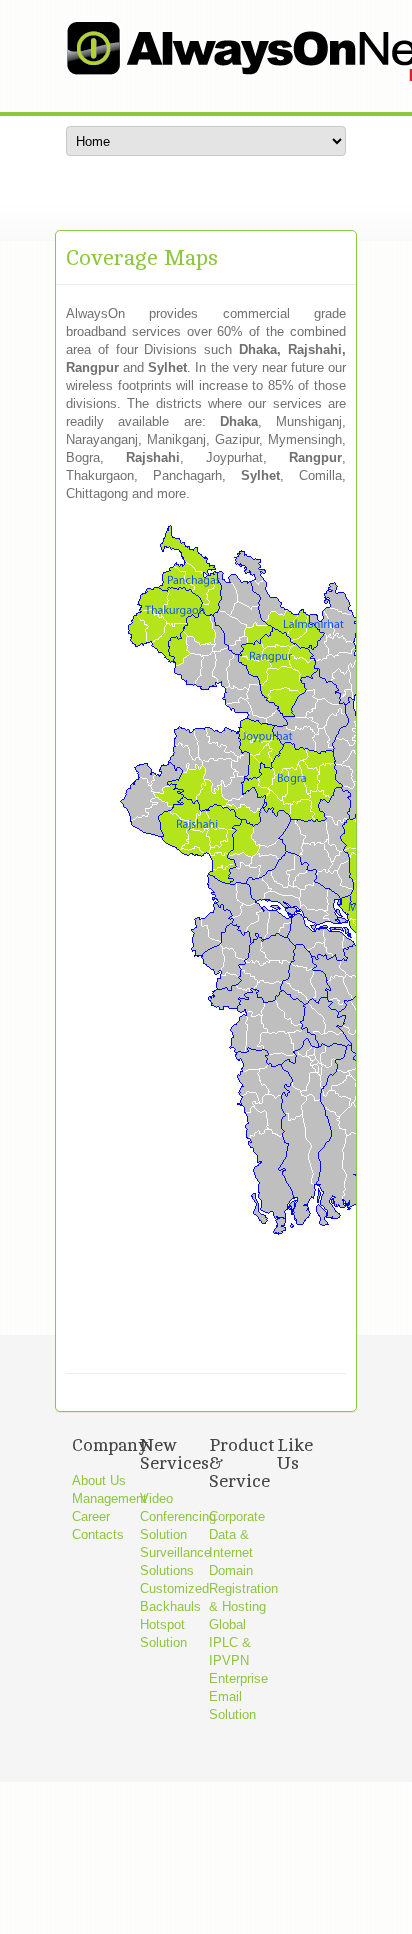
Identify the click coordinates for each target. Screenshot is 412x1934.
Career (91, 1516)
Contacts (98, 1534)
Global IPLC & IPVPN (230, 1642)
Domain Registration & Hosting (243, 1588)
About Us (99, 1480)
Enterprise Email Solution (238, 1696)
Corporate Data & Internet (237, 1534)
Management (109, 1498)
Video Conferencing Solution (178, 1516)
